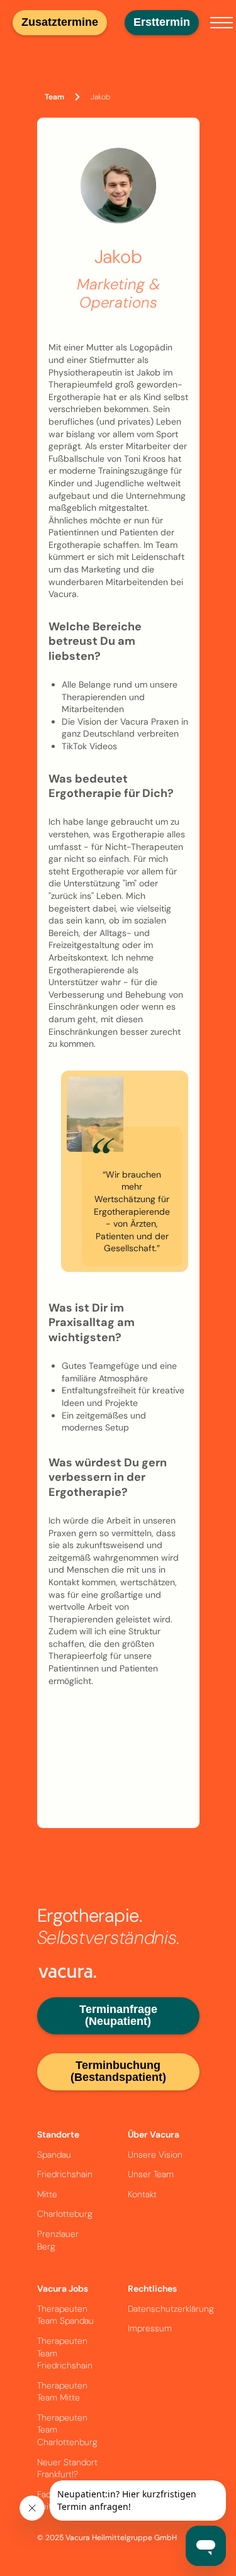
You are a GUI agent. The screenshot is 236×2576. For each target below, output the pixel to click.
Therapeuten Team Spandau (65, 2315)
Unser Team (151, 2174)
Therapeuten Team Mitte (62, 2392)
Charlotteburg (65, 2214)
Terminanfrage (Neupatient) (118, 2016)
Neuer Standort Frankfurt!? (67, 2468)
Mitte (47, 2194)
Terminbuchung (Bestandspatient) (118, 2071)
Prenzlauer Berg (58, 2240)
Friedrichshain (65, 2174)
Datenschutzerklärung (171, 2309)
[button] (222, 23)
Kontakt (142, 2194)
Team (54, 97)
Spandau (54, 2155)
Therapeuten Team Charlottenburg (67, 2430)
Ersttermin (162, 22)
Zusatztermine (60, 22)
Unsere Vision (155, 2155)
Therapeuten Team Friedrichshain (65, 2353)
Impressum (150, 2328)
